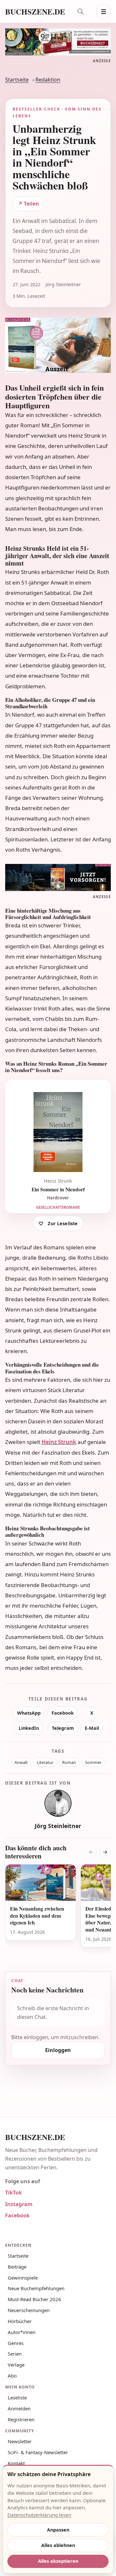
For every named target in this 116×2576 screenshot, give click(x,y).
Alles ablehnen (58, 2545)
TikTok (14, 2193)
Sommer (93, 1763)
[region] (58, 1910)
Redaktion (48, 80)
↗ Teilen (28, 204)
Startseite (17, 80)
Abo (12, 2376)
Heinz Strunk (59, 1442)
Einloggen (58, 2050)
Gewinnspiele (23, 2278)
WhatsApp (29, 1713)
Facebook (63, 1713)
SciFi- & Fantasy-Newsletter (38, 2452)
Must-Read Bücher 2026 (34, 2299)
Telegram (63, 1728)
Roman (69, 1763)
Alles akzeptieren (58, 2561)
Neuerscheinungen (29, 2310)
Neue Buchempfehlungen (36, 2288)
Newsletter (20, 2441)
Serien (15, 2354)
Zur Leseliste (63, 1223)
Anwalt (21, 1763)
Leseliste (17, 2397)
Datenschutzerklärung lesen (39, 2515)
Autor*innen (22, 2332)
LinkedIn (29, 1728)
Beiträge (17, 2267)
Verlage (16, 2365)
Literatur (45, 1763)
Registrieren (21, 2419)
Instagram (19, 2204)
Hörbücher (20, 2321)
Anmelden (19, 2408)
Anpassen (58, 2530)
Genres (16, 2343)
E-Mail (92, 1728)
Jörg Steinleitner (58, 1826)
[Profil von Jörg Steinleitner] (58, 1803)
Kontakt (16, 2463)
